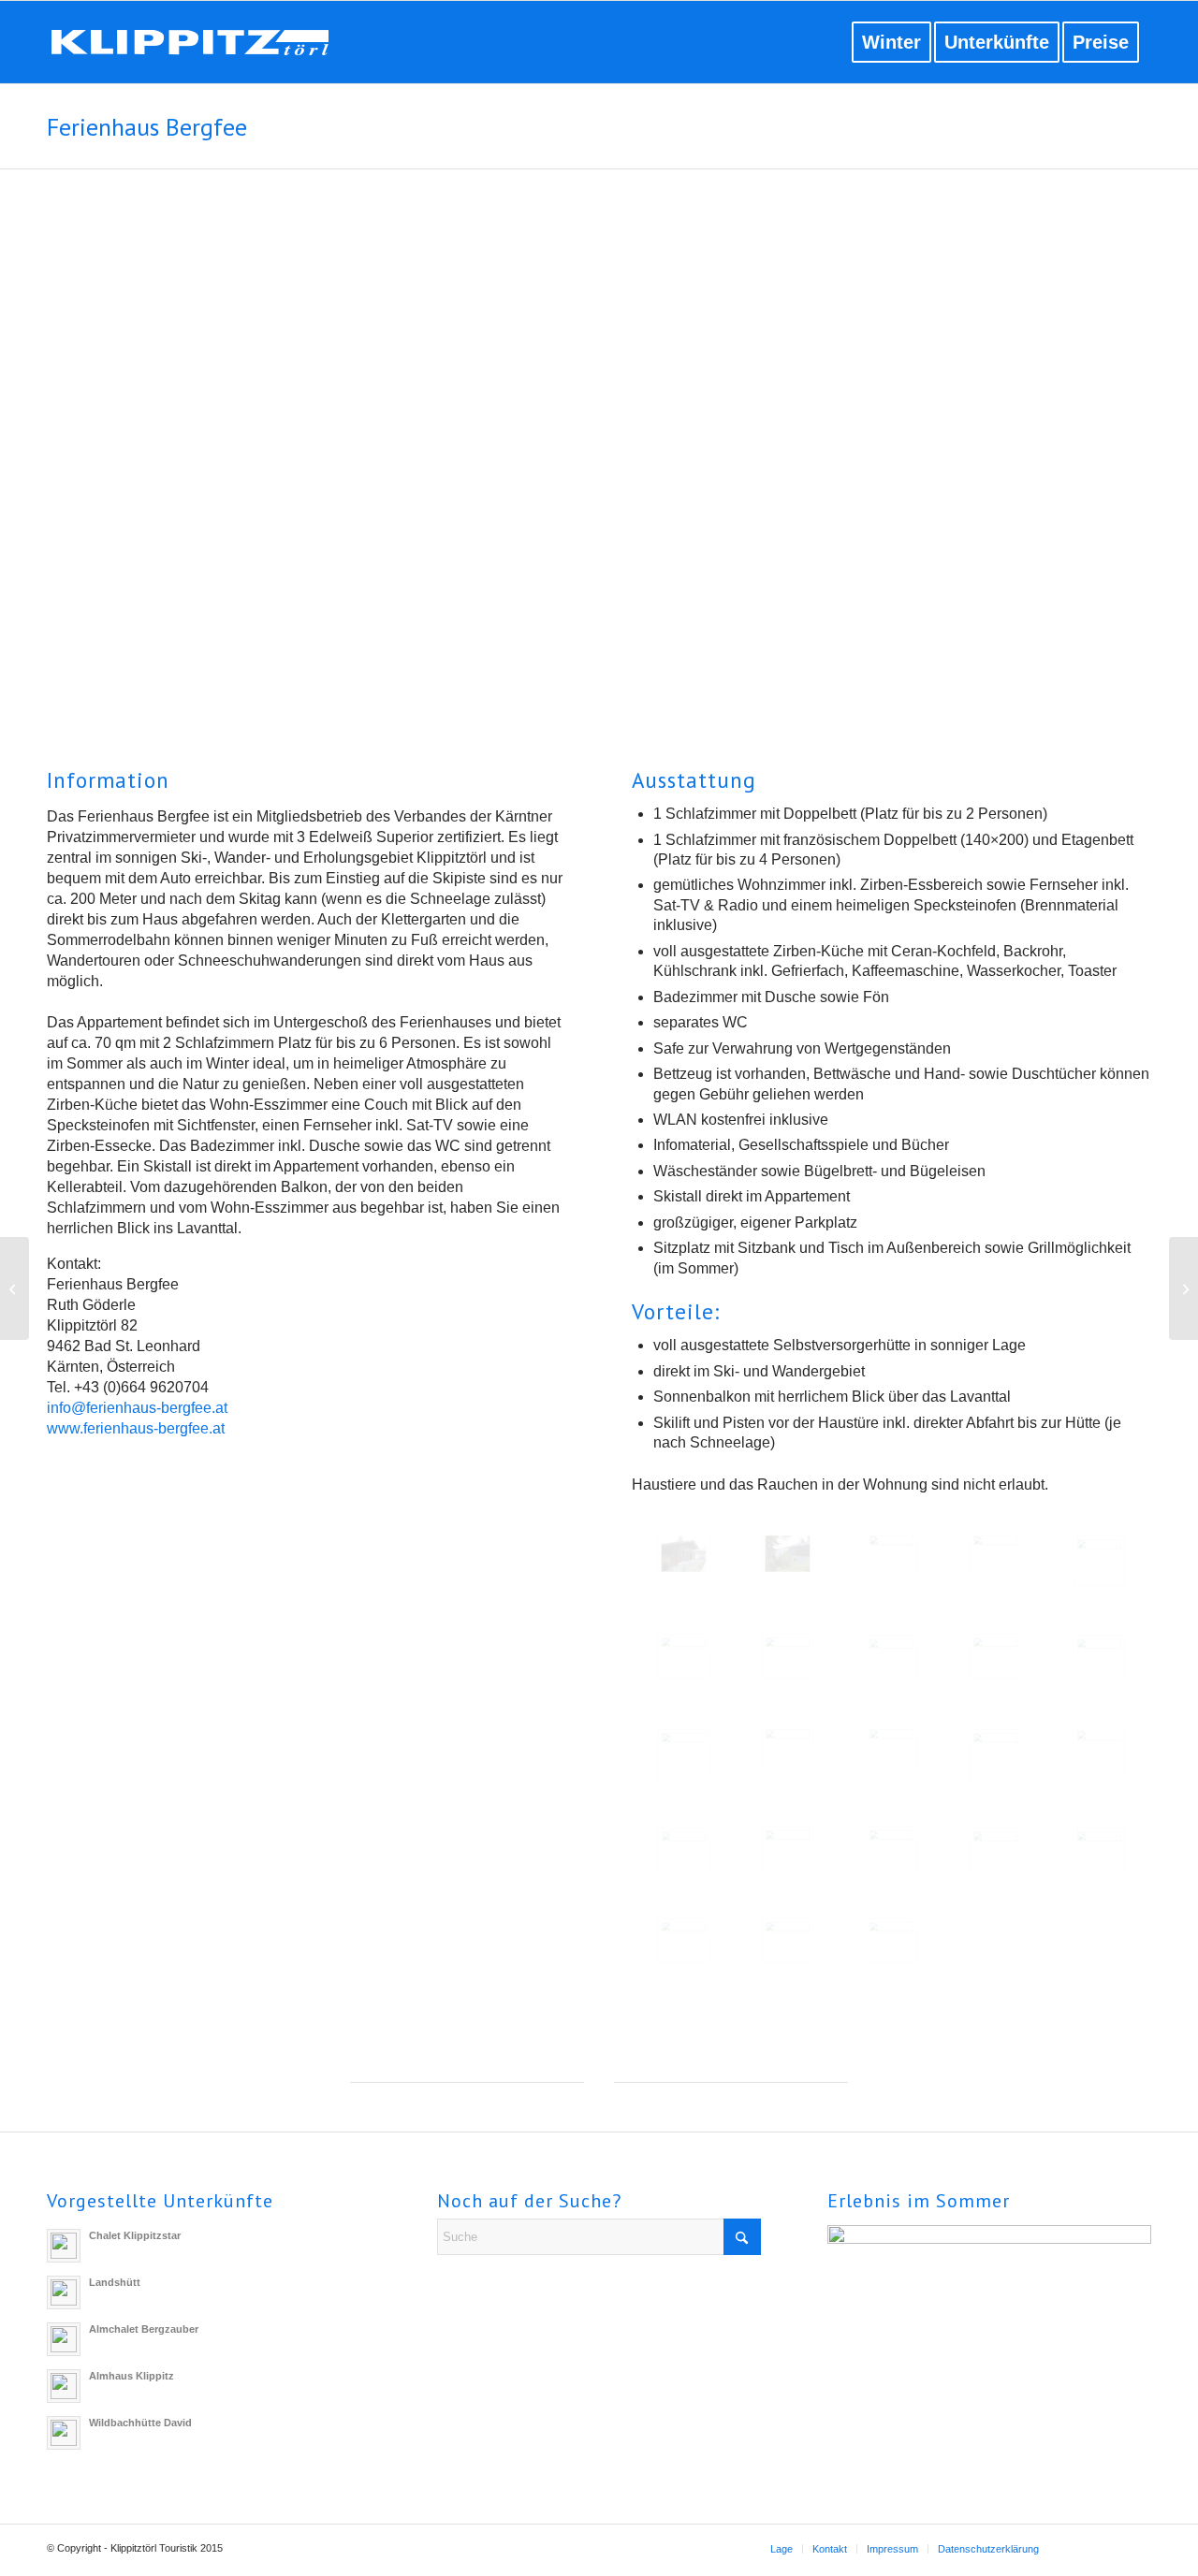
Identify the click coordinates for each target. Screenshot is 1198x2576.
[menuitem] (827, 42)
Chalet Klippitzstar (135, 2235)
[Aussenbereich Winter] (995, 1851)
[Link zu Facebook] (1081, 2548)
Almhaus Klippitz (131, 2376)
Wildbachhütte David (140, 2423)
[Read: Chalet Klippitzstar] (64, 2246)
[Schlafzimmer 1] (995, 1755)
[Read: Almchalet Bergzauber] (64, 2339)
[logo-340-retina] (206, 47)
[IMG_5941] (788, 1940)
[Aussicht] (1099, 1561)
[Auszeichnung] (788, 1656)
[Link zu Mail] (1137, 2548)
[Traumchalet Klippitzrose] (15, 1288)
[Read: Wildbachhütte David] (64, 2433)
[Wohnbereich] (891, 1658)
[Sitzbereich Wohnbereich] (684, 1755)
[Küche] (891, 1747)
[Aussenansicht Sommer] (684, 1554)
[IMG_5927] (684, 1940)
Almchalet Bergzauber (144, 2329)
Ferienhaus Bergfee (147, 127)
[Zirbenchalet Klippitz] (1183, 1288)
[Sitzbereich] (995, 1554)
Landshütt (115, 2282)
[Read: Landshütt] (64, 2292)
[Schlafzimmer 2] (788, 1848)
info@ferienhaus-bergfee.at (137, 1408)
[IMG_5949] (891, 1940)
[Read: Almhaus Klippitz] (64, 2386)
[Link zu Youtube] (1109, 2548)
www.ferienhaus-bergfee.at (136, 1428)
